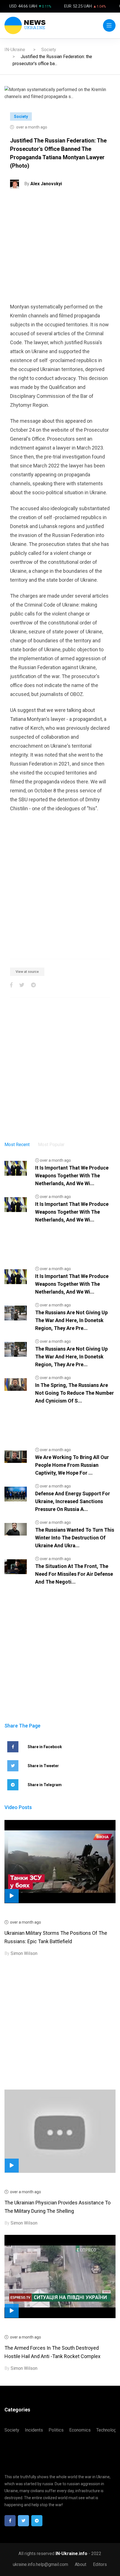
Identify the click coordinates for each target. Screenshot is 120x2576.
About (81, 2564)
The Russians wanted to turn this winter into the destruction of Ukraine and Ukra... (75, 1538)
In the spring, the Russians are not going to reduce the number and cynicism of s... (75, 1393)
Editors (100, 2564)
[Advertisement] (60, 248)
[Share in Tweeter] (22, 985)
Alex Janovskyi (46, 184)
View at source (27, 972)
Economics (80, 2430)
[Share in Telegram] (33, 985)
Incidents (34, 2430)
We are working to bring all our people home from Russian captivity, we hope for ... (72, 1465)
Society (49, 50)
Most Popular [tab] (51, 1145)
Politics (56, 2430)
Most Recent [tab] (17, 1145)
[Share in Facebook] (11, 985)
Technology (107, 2430)
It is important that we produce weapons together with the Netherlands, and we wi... (72, 1176)
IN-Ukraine (15, 50)
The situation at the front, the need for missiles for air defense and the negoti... (74, 1574)
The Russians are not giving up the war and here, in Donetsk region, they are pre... (71, 1320)
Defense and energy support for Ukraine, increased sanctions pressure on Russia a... (73, 1501)
